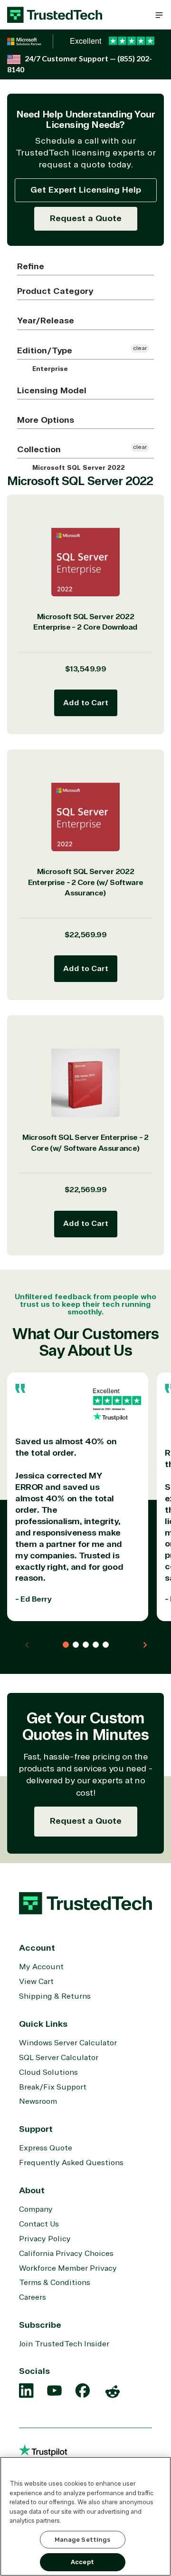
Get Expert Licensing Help (86, 190)
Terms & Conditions (55, 2283)
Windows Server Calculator (68, 2043)
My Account (41, 1967)
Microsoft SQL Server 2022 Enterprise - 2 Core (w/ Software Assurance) (86, 882)
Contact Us (39, 2224)
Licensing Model (52, 390)
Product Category (55, 291)
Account (37, 1948)
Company (36, 2209)
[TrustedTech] (55, 15)
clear (140, 348)
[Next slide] (145, 1645)
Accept (82, 2562)
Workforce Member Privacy (68, 2268)
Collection (39, 449)
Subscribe (40, 2325)
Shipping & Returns (55, 1996)
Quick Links (43, 2024)
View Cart (36, 1982)
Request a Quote (86, 218)
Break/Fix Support (53, 2087)
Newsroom (38, 2101)
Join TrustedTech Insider (64, 2344)
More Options (46, 420)
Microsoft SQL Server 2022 (78, 468)
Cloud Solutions (48, 2072)
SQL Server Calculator (59, 2058)
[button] (159, 15)
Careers (33, 2297)
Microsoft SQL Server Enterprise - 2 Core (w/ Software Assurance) (85, 1143)
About (32, 2190)
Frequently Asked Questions (71, 2163)
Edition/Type (45, 350)
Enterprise (49, 369)
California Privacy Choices (66, 2254)
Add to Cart (86, 703)
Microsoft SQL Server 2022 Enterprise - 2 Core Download (85, 622)
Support (36, 2129)
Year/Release (46, 321)
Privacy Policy (45, 2239)
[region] (85, 2516)
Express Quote (46, 2148)
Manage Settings (83, 2540)
